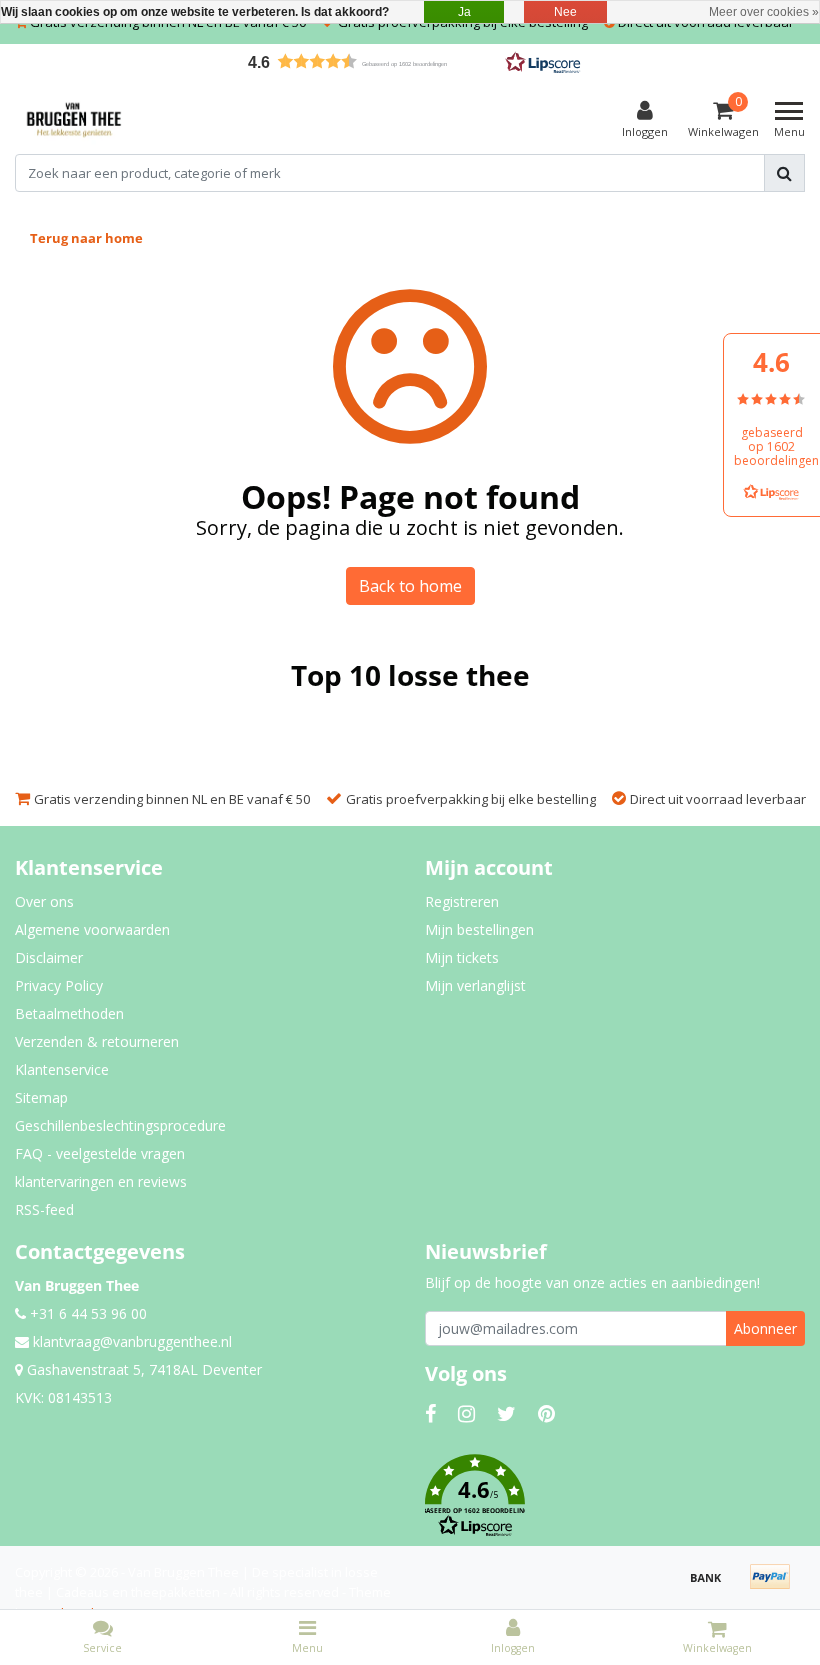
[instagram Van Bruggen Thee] (466, 1413)
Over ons (44, 901)
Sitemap (41, 1097)
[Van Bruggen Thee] (74, 120)
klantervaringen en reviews (101, 1181)
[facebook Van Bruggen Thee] (430, 1413)
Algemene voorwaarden (92, 929)
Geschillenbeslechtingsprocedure (120, 1125)
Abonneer (765, 1328)
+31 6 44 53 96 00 (86, 1313)
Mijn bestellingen (479, 929)
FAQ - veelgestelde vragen (100, 1153)
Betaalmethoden (69, 1013)
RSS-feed (44, 1209)
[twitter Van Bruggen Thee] (506, 1413)
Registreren (462, 901)
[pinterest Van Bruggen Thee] (546, 1413)
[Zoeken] (784, 173)
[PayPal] (775, 1586)
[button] (410, 61)
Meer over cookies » (764, 12)
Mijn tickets (462, 957)
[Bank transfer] (713, 1586)
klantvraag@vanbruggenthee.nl (132, 1341)
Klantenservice (62, 1069)
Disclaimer (49, 957)
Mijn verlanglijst (475, 985)
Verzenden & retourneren (97, 1041)
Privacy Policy (59, 985)
